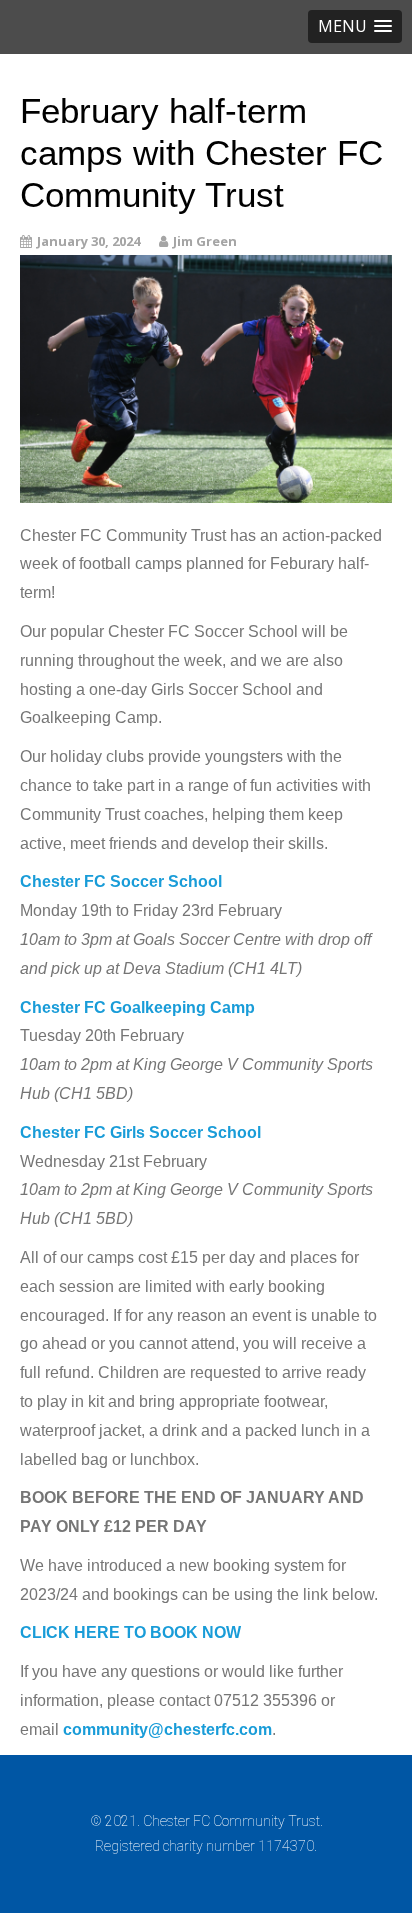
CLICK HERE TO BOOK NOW (130, 1632)
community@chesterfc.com (167, 1729)
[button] (355, 26)
